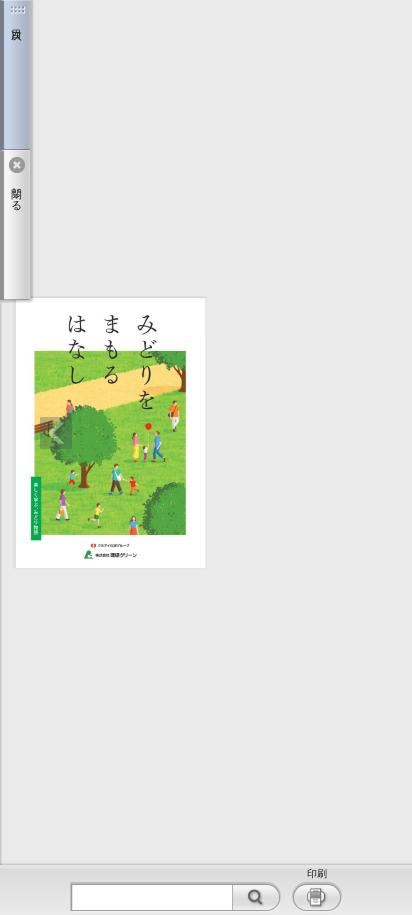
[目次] (15, 75)
